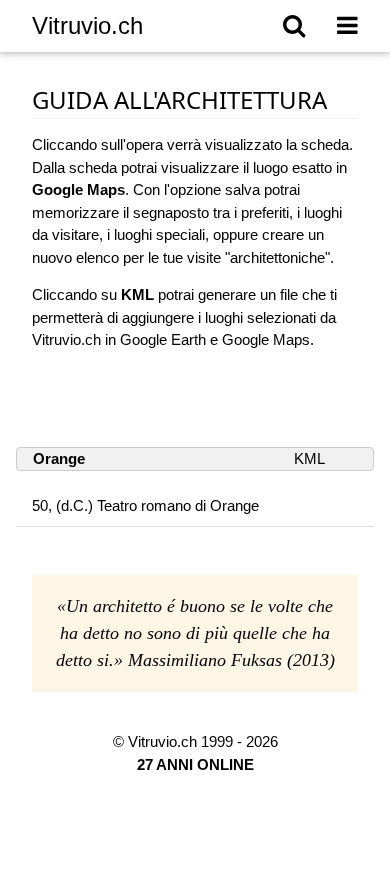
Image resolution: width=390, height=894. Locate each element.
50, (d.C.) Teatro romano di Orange (145, 505)
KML (309, 458)
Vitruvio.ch (87, 25)
